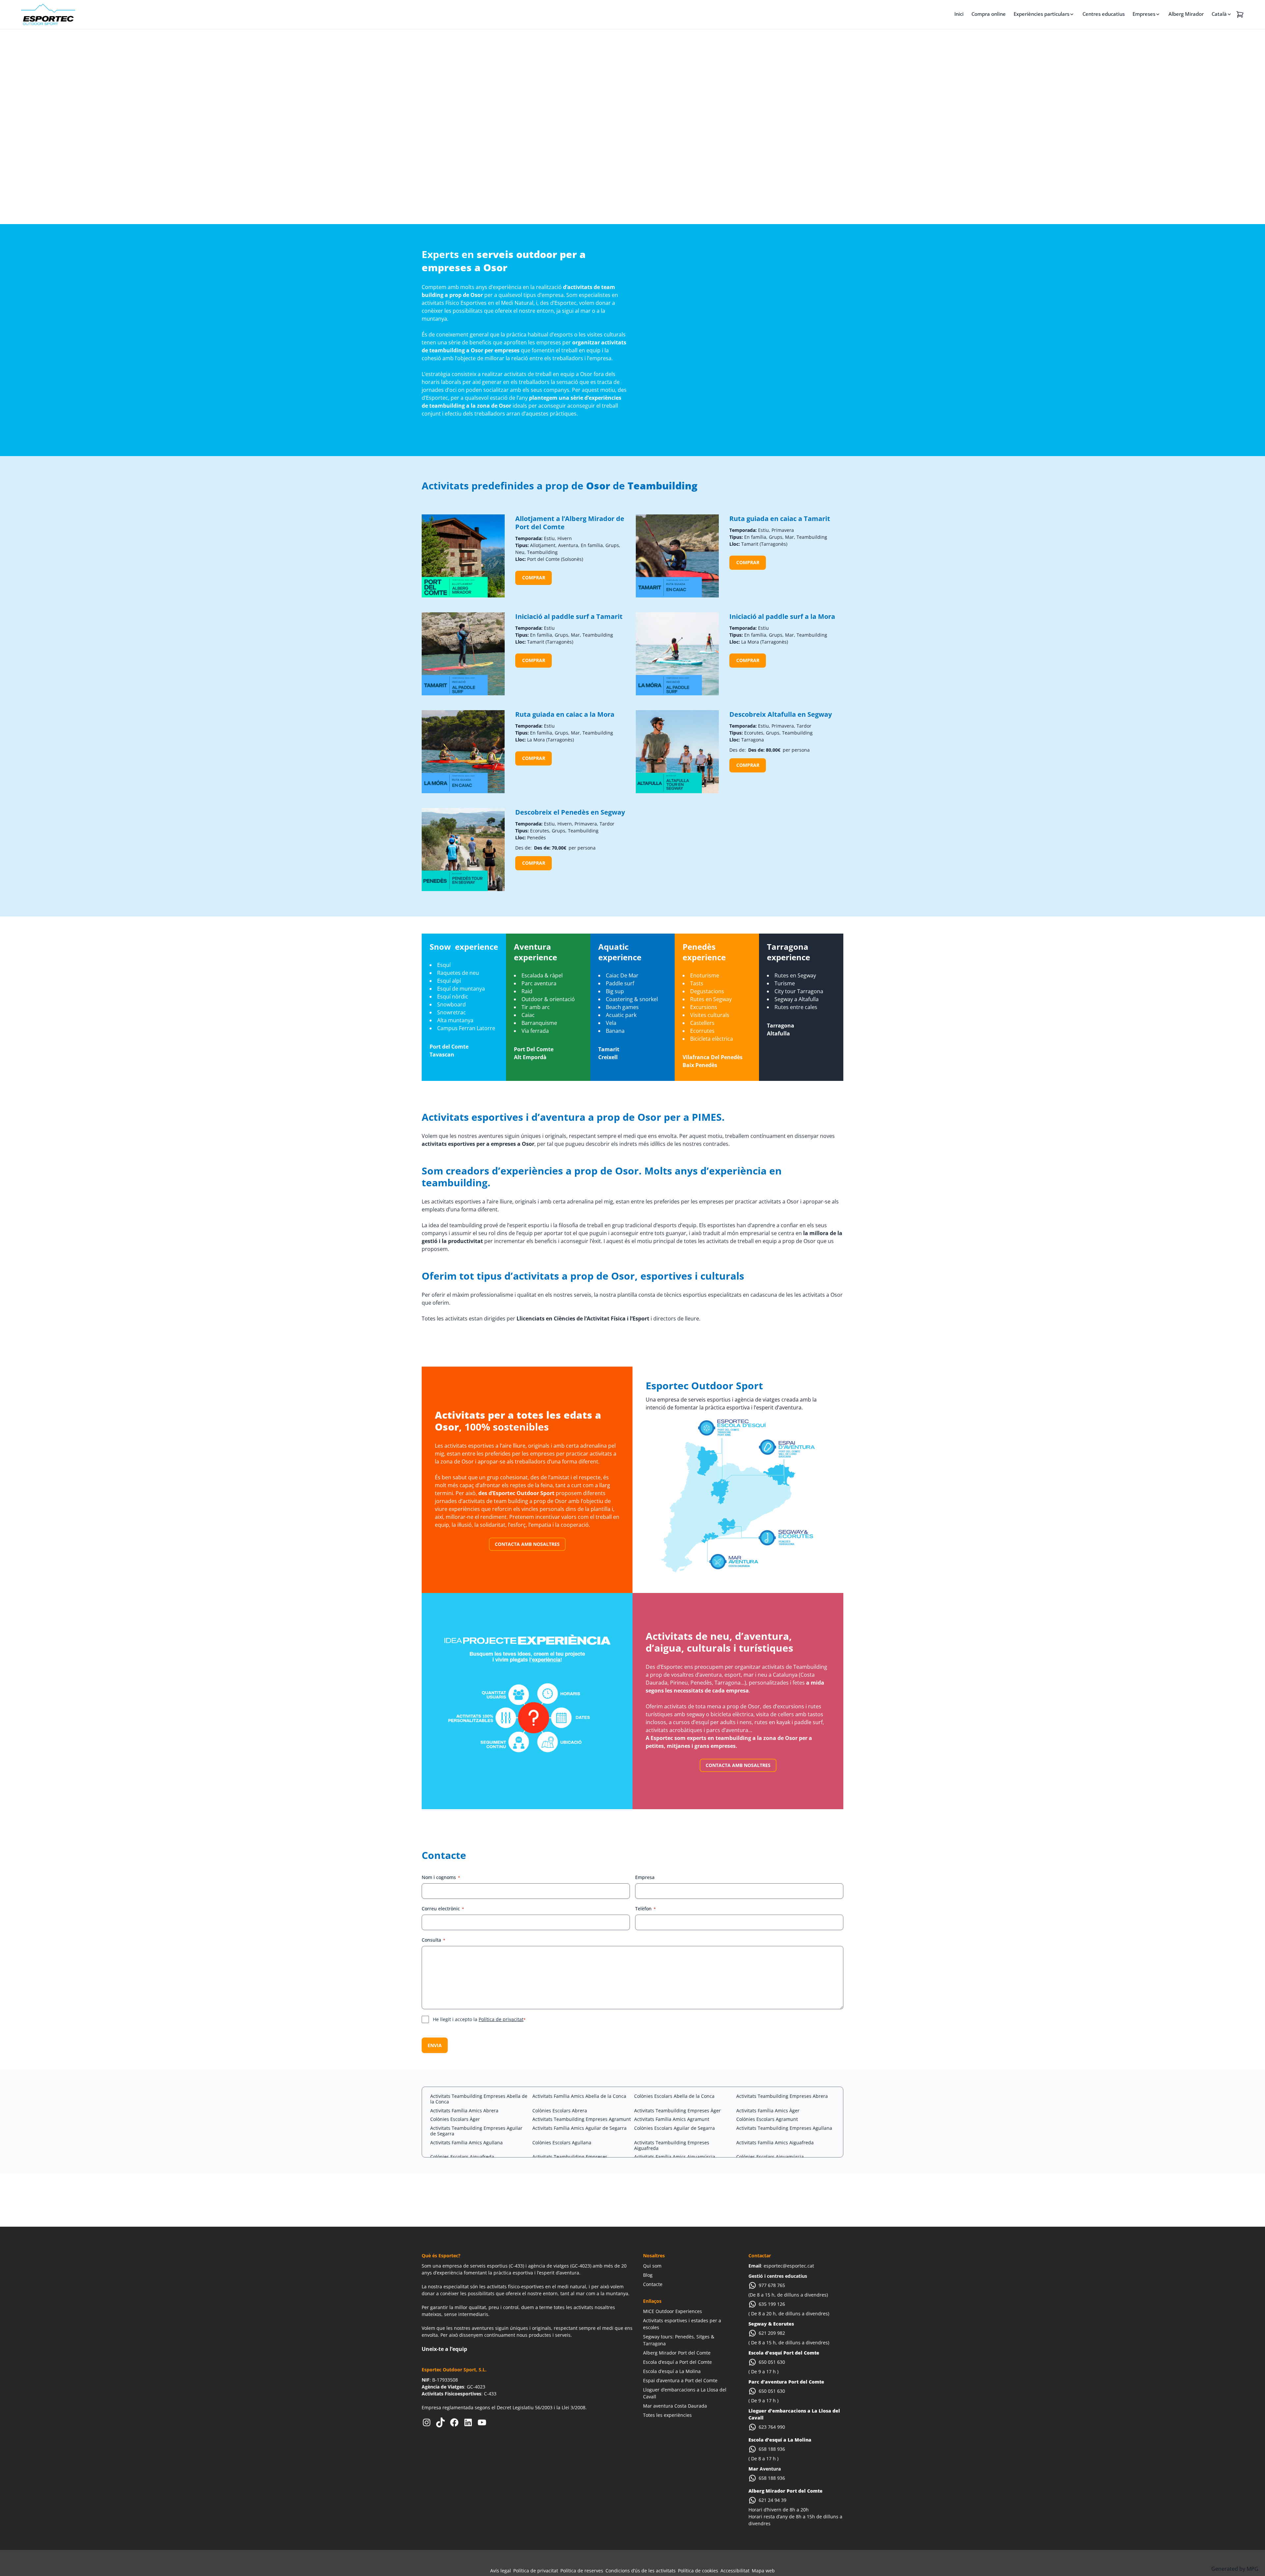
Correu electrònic (443, 1909)
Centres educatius (1104, 14)
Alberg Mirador (1186, 14)
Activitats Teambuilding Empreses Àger (677, 2111)
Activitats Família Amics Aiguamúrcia (675, 2157)
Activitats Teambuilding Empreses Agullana (784, 2128)
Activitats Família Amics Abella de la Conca (579, 2096)
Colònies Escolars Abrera (560, 2111)
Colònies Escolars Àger (455, 2119)
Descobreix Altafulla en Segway (781, 714)
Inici (959, 14)
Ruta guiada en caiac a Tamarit (780, 519)
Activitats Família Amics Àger (768, 2111)
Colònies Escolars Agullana (562, 2142)
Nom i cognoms (441, 1877)
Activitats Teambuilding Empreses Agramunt (582, 2119)
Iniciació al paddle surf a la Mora (782, 616)
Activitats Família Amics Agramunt (672, 2119)
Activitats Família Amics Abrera (464, 2111)
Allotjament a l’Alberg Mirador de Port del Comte (570, 523)
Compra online (989, 14)
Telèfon (646, 1909)
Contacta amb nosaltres (527, 1544)
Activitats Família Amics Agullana (466, 2142)
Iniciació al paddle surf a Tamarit (569, 616)
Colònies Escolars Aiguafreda (462, 2157)
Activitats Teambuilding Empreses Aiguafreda (672, 2145)
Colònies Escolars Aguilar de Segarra (675, 2128)
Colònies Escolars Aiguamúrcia (770, 2157)
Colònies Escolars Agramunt (767, 2119)
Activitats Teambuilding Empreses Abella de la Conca (479, 2099)
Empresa (645, 1877)
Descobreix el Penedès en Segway (570, 812)
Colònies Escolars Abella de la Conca (674, 2096)
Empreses (1144, 14)
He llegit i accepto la (479, 2019)
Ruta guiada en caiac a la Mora (565, 714)
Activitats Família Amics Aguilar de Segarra (579, 2128)
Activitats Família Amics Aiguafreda (775, 2142)
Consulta (434, 1940)
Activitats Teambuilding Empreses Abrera (782, 2096)
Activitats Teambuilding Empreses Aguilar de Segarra (476, 2131)
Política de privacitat (501, 2019)
